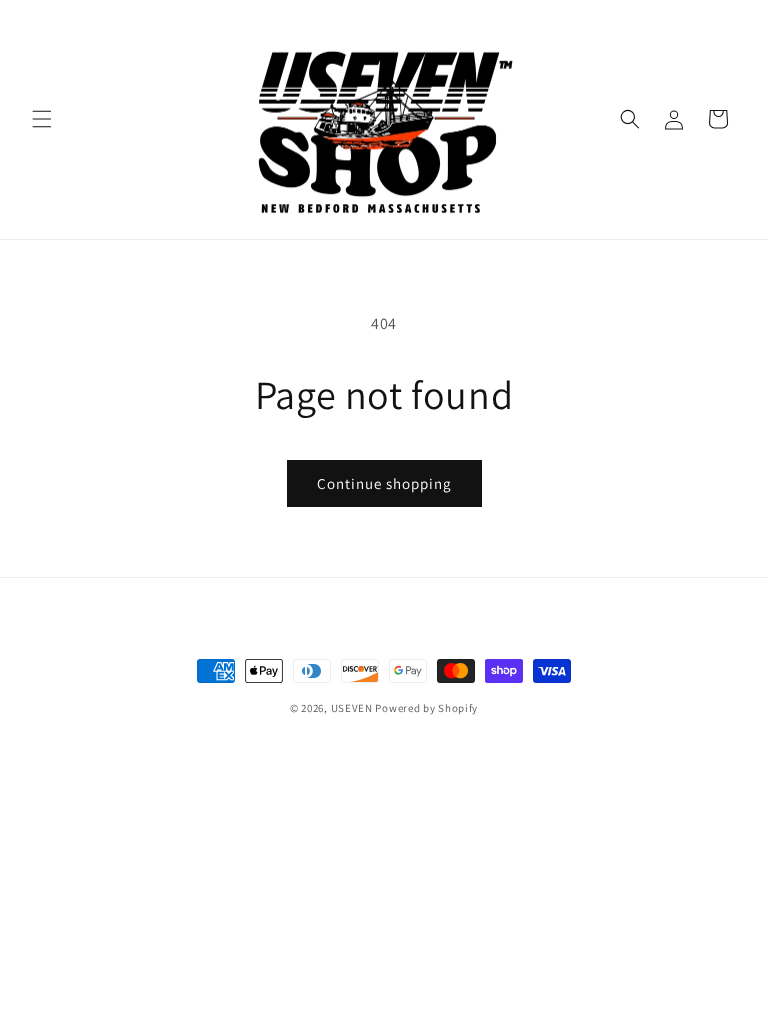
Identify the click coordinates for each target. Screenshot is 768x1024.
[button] (42, 119)
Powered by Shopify (426, 708)
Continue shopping (384, 483)
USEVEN (352, 708)
